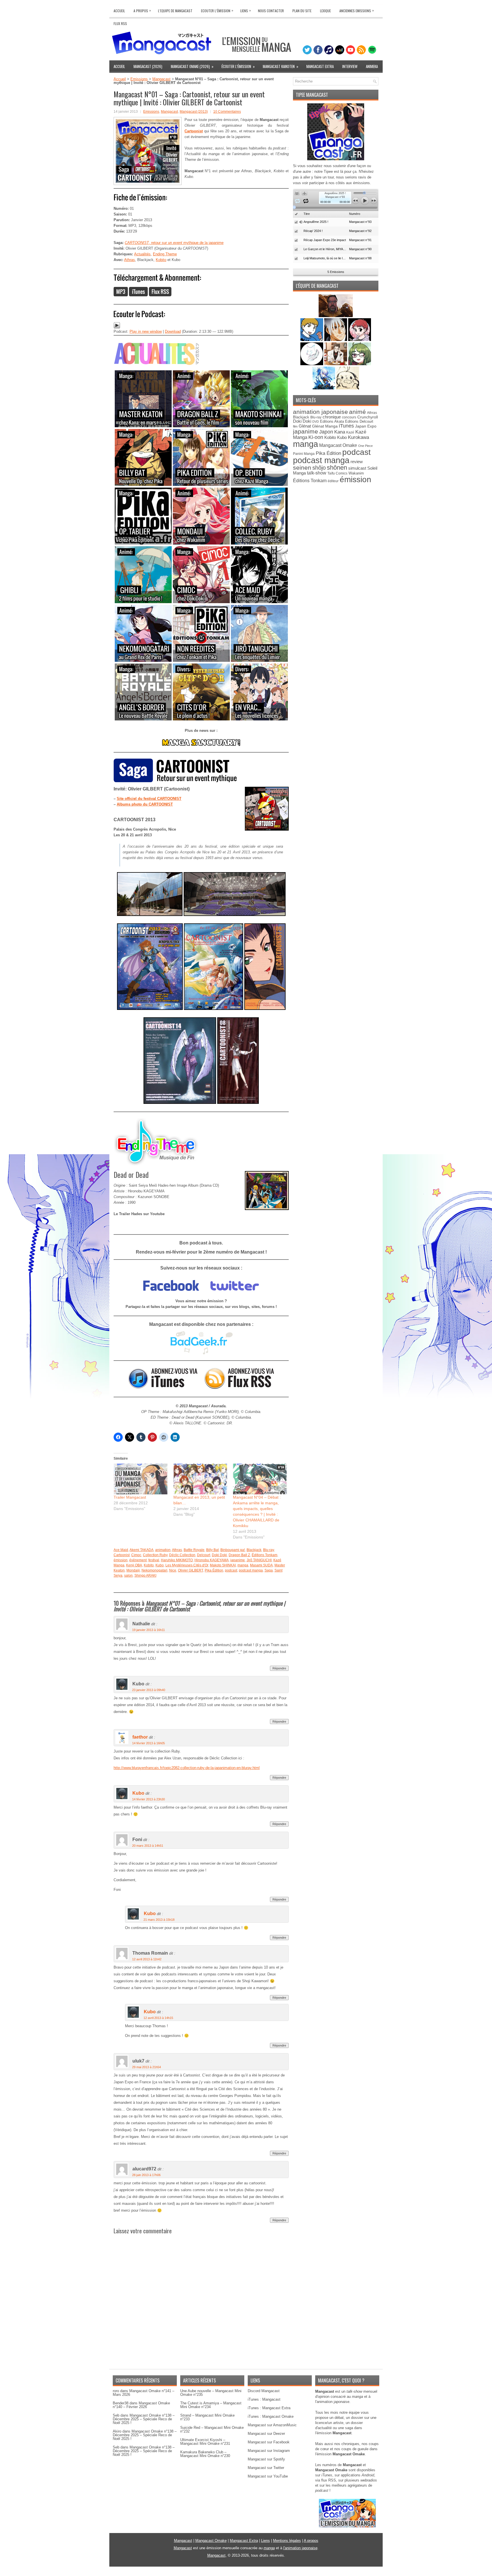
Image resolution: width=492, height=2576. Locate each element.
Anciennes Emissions (357, 10)
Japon (326, 432)
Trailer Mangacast (130, 1497)
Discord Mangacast (264, 2391)
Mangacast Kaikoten (281, 66)
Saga (269, 1570)
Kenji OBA (134, 1565)
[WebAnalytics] (246, 2574)
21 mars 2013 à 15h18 (159, 1920)
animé (357, 412)
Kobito (161, 260)
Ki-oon (316, 437)
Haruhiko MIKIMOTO (177, 1560)
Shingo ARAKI (145, 1575)
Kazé (350, 432)
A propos (311, 2541)
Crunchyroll (368, 417)
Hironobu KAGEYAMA (212, 1560)
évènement (138, 1560)
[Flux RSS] (160, 295)
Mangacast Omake (338, 445)
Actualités (142, 254)
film (295, 426)
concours (349, 417)
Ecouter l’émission (217, 10)
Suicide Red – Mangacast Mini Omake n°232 (212, 2429)
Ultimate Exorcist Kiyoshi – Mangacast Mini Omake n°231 (205, 2442)
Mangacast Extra (320, 66)
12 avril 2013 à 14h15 (158, 2018)
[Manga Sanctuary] (201, 745)
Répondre (279, 1668)
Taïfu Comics (337, 473)
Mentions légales (287, 2541)
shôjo (319, 468)
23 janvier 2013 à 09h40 (149, 1690)
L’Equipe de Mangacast (175, 11)
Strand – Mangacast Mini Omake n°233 (207, 2417)
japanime (238, 1560)
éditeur (333, 481)
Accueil (119, 11)
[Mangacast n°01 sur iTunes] (138, 295)
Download (173, 331)
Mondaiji (133, 1570)
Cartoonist (122, 1555)
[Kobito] (336, 316)
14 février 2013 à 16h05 (148, 1743)
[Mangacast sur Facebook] (171, 1295)
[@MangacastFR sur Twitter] (235, 1295)
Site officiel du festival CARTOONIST (149, 799)
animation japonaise (320, 412)
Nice (173, 1570)
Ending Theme (165, 254)
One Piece (365, 446)
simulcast (357, 468)
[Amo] (360, 364)
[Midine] (360, 340)
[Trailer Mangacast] (141, 1479)
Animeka (372, 66)
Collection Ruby (155, 1555)
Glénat (305, 426)
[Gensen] (348, 388)
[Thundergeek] (312, 340)
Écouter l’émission (238, 66)
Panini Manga (304, 454)
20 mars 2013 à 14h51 (148, 1846)
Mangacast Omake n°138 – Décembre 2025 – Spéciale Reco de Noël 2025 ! (144, 2419)
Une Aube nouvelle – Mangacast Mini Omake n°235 (211, 2393)
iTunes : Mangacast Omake (271, 2416)
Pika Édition (214, 1570)
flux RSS (329, 2480)
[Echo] (324, 388)
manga (243, 1565)
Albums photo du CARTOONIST (145, 804)
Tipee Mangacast (312, 95)
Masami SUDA (261, 1565)
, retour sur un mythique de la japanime (174, 243)
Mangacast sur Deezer (266, 2434)
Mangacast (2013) (194, 112)
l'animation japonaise (300, 2548)
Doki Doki (219, 1555)
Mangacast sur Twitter (266, 2468)
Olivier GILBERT (190, 1570)
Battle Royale (194, 1550)
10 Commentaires (227, 112)
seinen (302, 468)
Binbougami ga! (233, 1550)
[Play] (117, 327)
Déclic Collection (182, 1555)
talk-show (317, 473)
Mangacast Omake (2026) (192, 66)
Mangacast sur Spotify (266, 2459)
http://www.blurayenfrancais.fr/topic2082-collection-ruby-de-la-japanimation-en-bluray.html (187, 1768)
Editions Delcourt (359, 421)
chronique (332, 417)
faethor (140, 1737)
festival (154, 1560)
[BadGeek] (201, 1353)
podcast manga (251, 1570)
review (357, 462)
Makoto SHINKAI (223, 1565)
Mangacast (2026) (148, 66)
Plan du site (302, 11)
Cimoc (136, 1555)
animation (163, 1550)
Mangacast (161, 79)
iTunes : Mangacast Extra (269, 2408)
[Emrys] (312, 364)
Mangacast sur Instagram (269, 2451)
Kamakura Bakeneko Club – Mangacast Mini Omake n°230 (205, 2454)
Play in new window (146, 331)
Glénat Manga (325, 426)
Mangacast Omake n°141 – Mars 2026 (143, 2393)
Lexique (325, 11)
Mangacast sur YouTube (268, 2476)
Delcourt (204, 1555)
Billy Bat (212, 1550)
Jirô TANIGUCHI (259, 1560)
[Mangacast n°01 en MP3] (121, 295)
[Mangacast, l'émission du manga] (347, 2526)
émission (121, 1560)
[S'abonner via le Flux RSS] (240, 1388)
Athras (130, 260)
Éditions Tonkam (265, 1555)
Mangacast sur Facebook (269, 2442)
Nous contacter (271, 11)
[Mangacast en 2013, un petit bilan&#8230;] (200, 1479)
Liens (246, 10)
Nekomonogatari (154, 1570)
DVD (316, 422)
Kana (340, 432)
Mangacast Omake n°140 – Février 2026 (141, 2405)
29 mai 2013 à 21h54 (146, 2067)
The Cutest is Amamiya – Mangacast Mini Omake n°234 (211, 2405)
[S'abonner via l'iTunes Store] (163, 1388)
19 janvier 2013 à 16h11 (148, 1630)
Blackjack (254, 1550)
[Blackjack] (336, 340)
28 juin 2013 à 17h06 (146, 2175)
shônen (337, 468)
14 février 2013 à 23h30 (148, 1799)
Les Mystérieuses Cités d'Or (187, 1565)
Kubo (160, 1565)
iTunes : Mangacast (264, 2399)
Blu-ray (268, 1550)
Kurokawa (358, 437)
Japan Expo (366, 426)
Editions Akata (332, 421)
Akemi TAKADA (142, 1550)
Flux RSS (120, 23)
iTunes (346, 426)
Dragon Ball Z (239, 1555)
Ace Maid (121, 1550)
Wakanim (356, 473)
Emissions (139, 79)
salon (128, 1575)
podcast (231, 1570)
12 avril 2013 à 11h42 (147, 1959)
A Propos (142, 10)
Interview (350, 66)
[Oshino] (336, 364)
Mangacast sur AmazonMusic (272, 2425)
